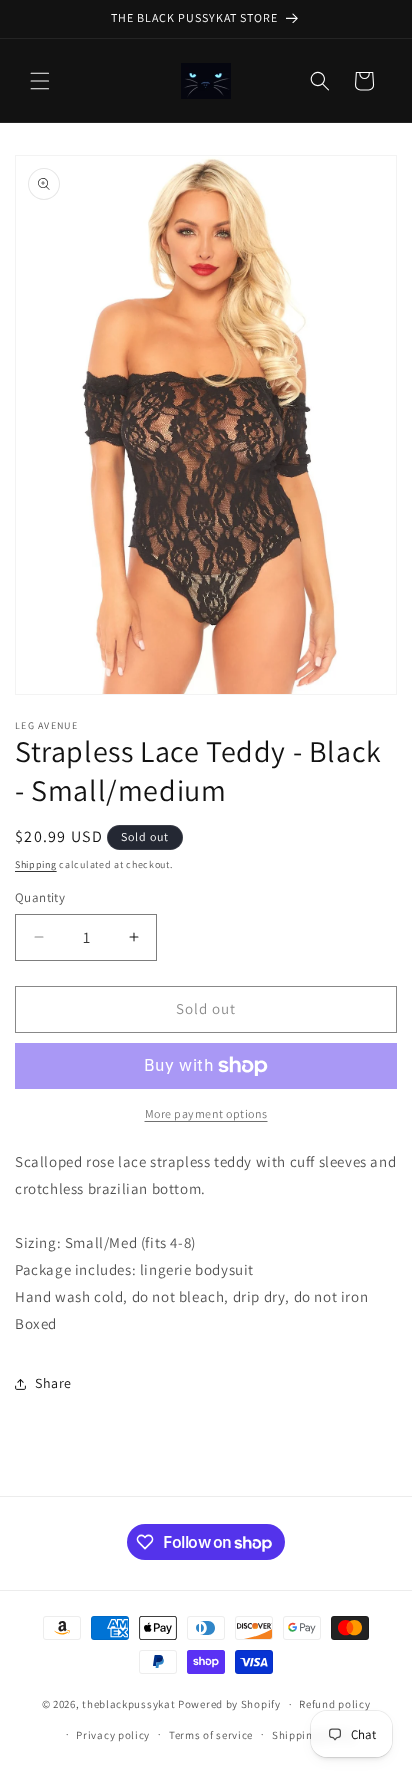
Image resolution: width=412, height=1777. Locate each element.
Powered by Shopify (229, 1704)
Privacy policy (113, 1735)
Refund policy (334, 1704)
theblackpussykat (128, 1704)
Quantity (40, 897)
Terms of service (211, 1735)
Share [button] (53, 1383)
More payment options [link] (206, 1113)
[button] (40, 81)
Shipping (36, 864)
